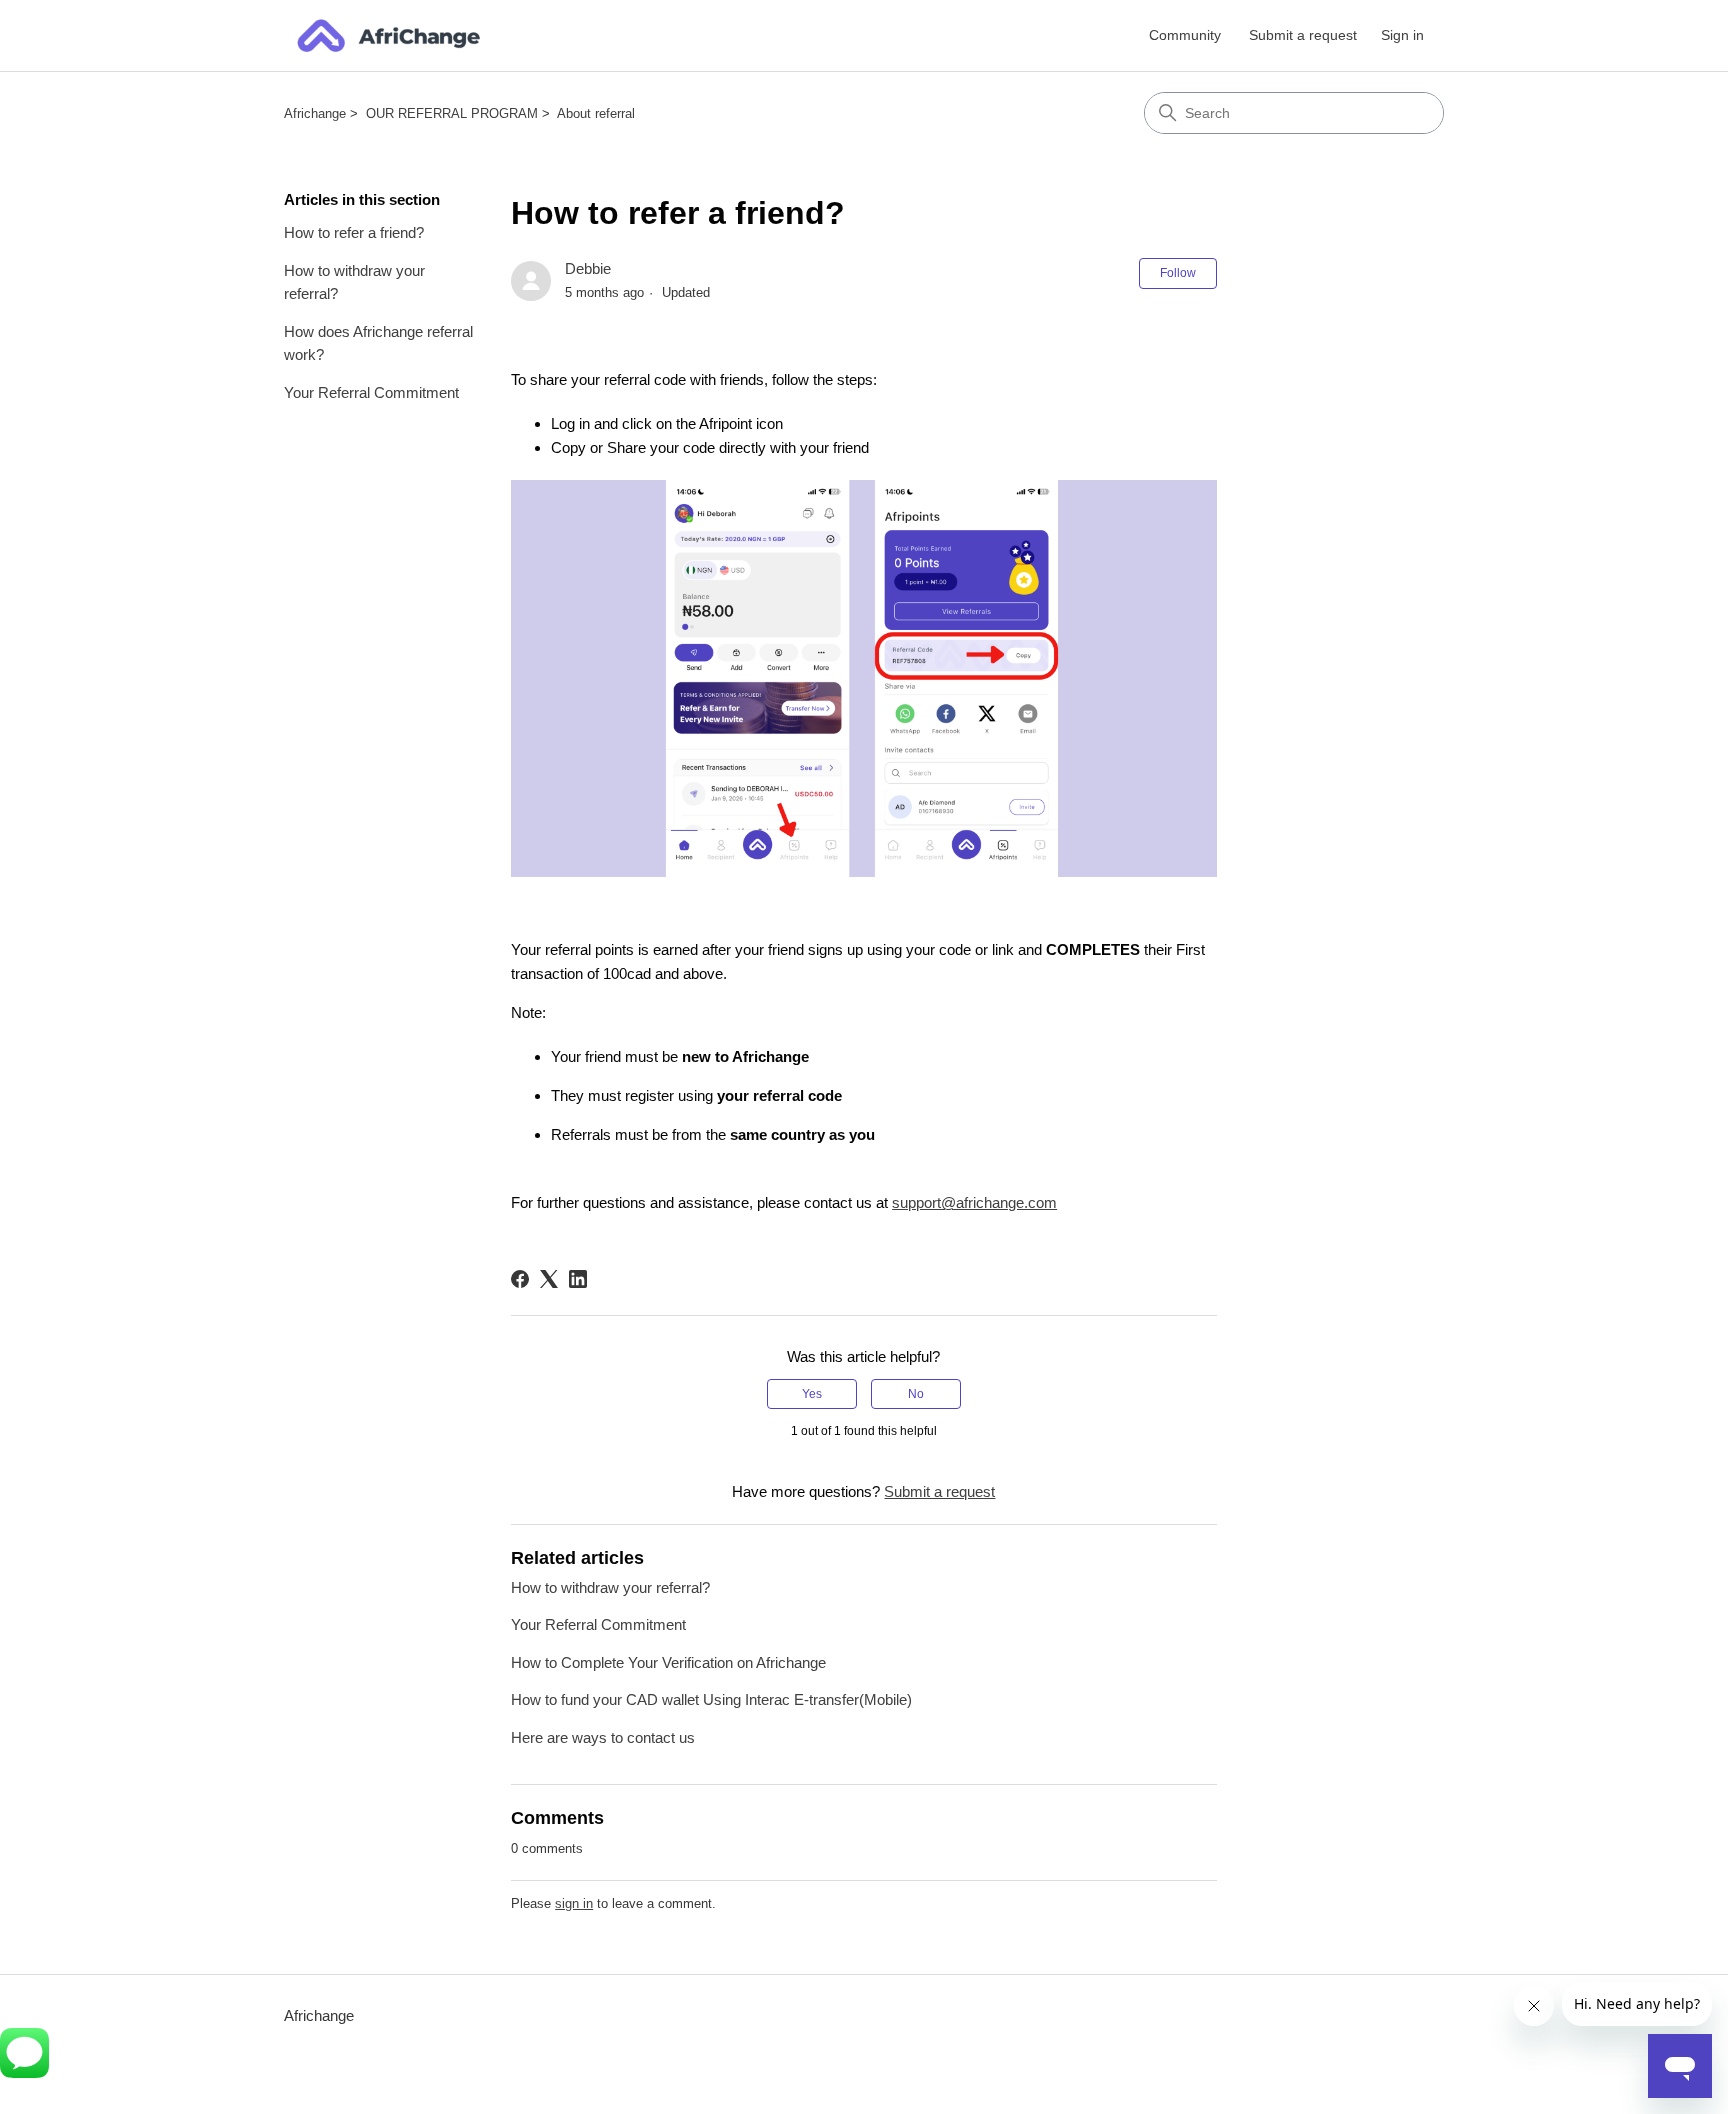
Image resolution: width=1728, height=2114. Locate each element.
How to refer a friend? (354, 232)
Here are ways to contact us (603, 1737)
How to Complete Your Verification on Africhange (668, 1662)
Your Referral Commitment (371, 392)
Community (1185, 35)
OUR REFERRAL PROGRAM (452, 113)
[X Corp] (549, 1279)
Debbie (588, 268)
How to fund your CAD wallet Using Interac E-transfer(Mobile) (711, 1699)
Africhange (315, 113)
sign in (574, 1903)
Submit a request (1303, 35)
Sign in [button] (1402, 35)
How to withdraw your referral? (354, 282)
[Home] (388, 35)
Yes (812, 1394)
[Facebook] (520, 1279)
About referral (596, 113)
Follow (1178, 273)
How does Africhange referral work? (378, 343)
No (916, 1394)
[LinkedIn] (578, 1279)
